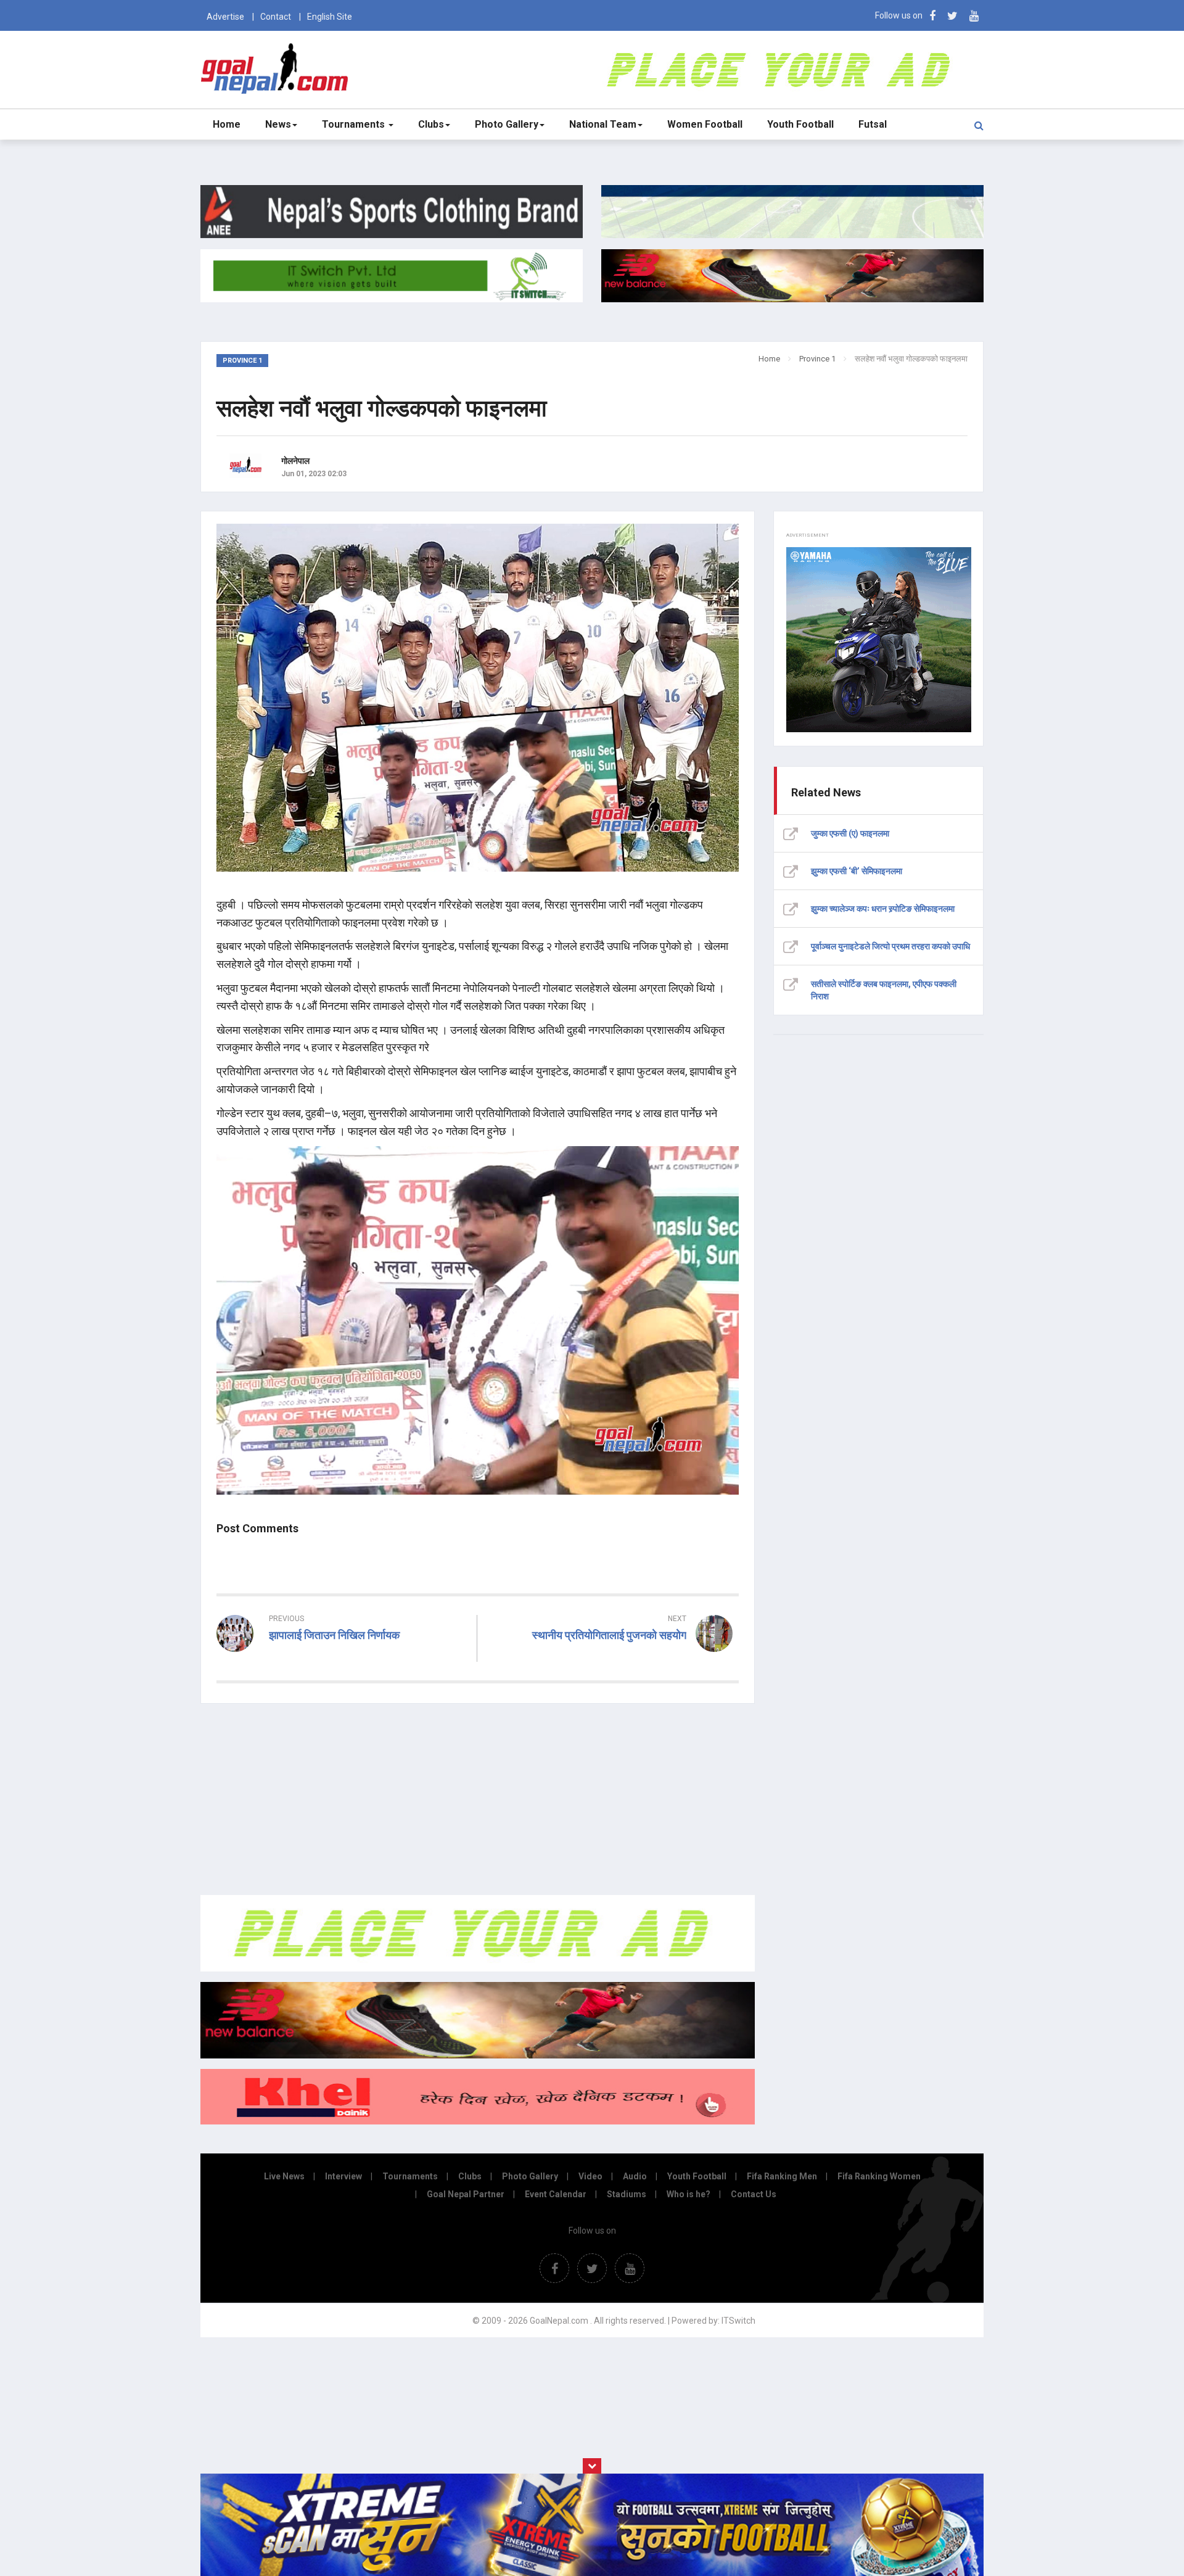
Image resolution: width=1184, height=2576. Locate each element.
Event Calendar (556, 2194)
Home (227, 124)
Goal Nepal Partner (466, 2194)
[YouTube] (974, 16)
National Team (603, 124)
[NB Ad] (478, 2055)
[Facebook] (932, 16)
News (278, 124)
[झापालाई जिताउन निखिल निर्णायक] (342, 1657)
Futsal (873, 124)
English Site (330, 17)
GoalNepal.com (277, 69)
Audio (635, 2176)
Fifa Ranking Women (879, 2176)
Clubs (431, 124)
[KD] (478, 2121)
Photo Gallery (507, 124)
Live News (284, 2176)
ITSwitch (738, 2321)
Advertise (225, 17)
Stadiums (627, 2194)
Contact (276, 17)
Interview (343, 2176)
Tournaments (355, 124)
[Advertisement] (478, 1799)
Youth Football (800, 124)
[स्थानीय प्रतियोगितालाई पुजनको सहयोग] (614, 1657)
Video (590, 2176)
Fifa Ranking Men (782, 2176)
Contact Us (754, 2194)
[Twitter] (952, 16)
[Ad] (478, 1968)
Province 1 (817, 359)
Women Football (705, 124)
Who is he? (689, 2194)
